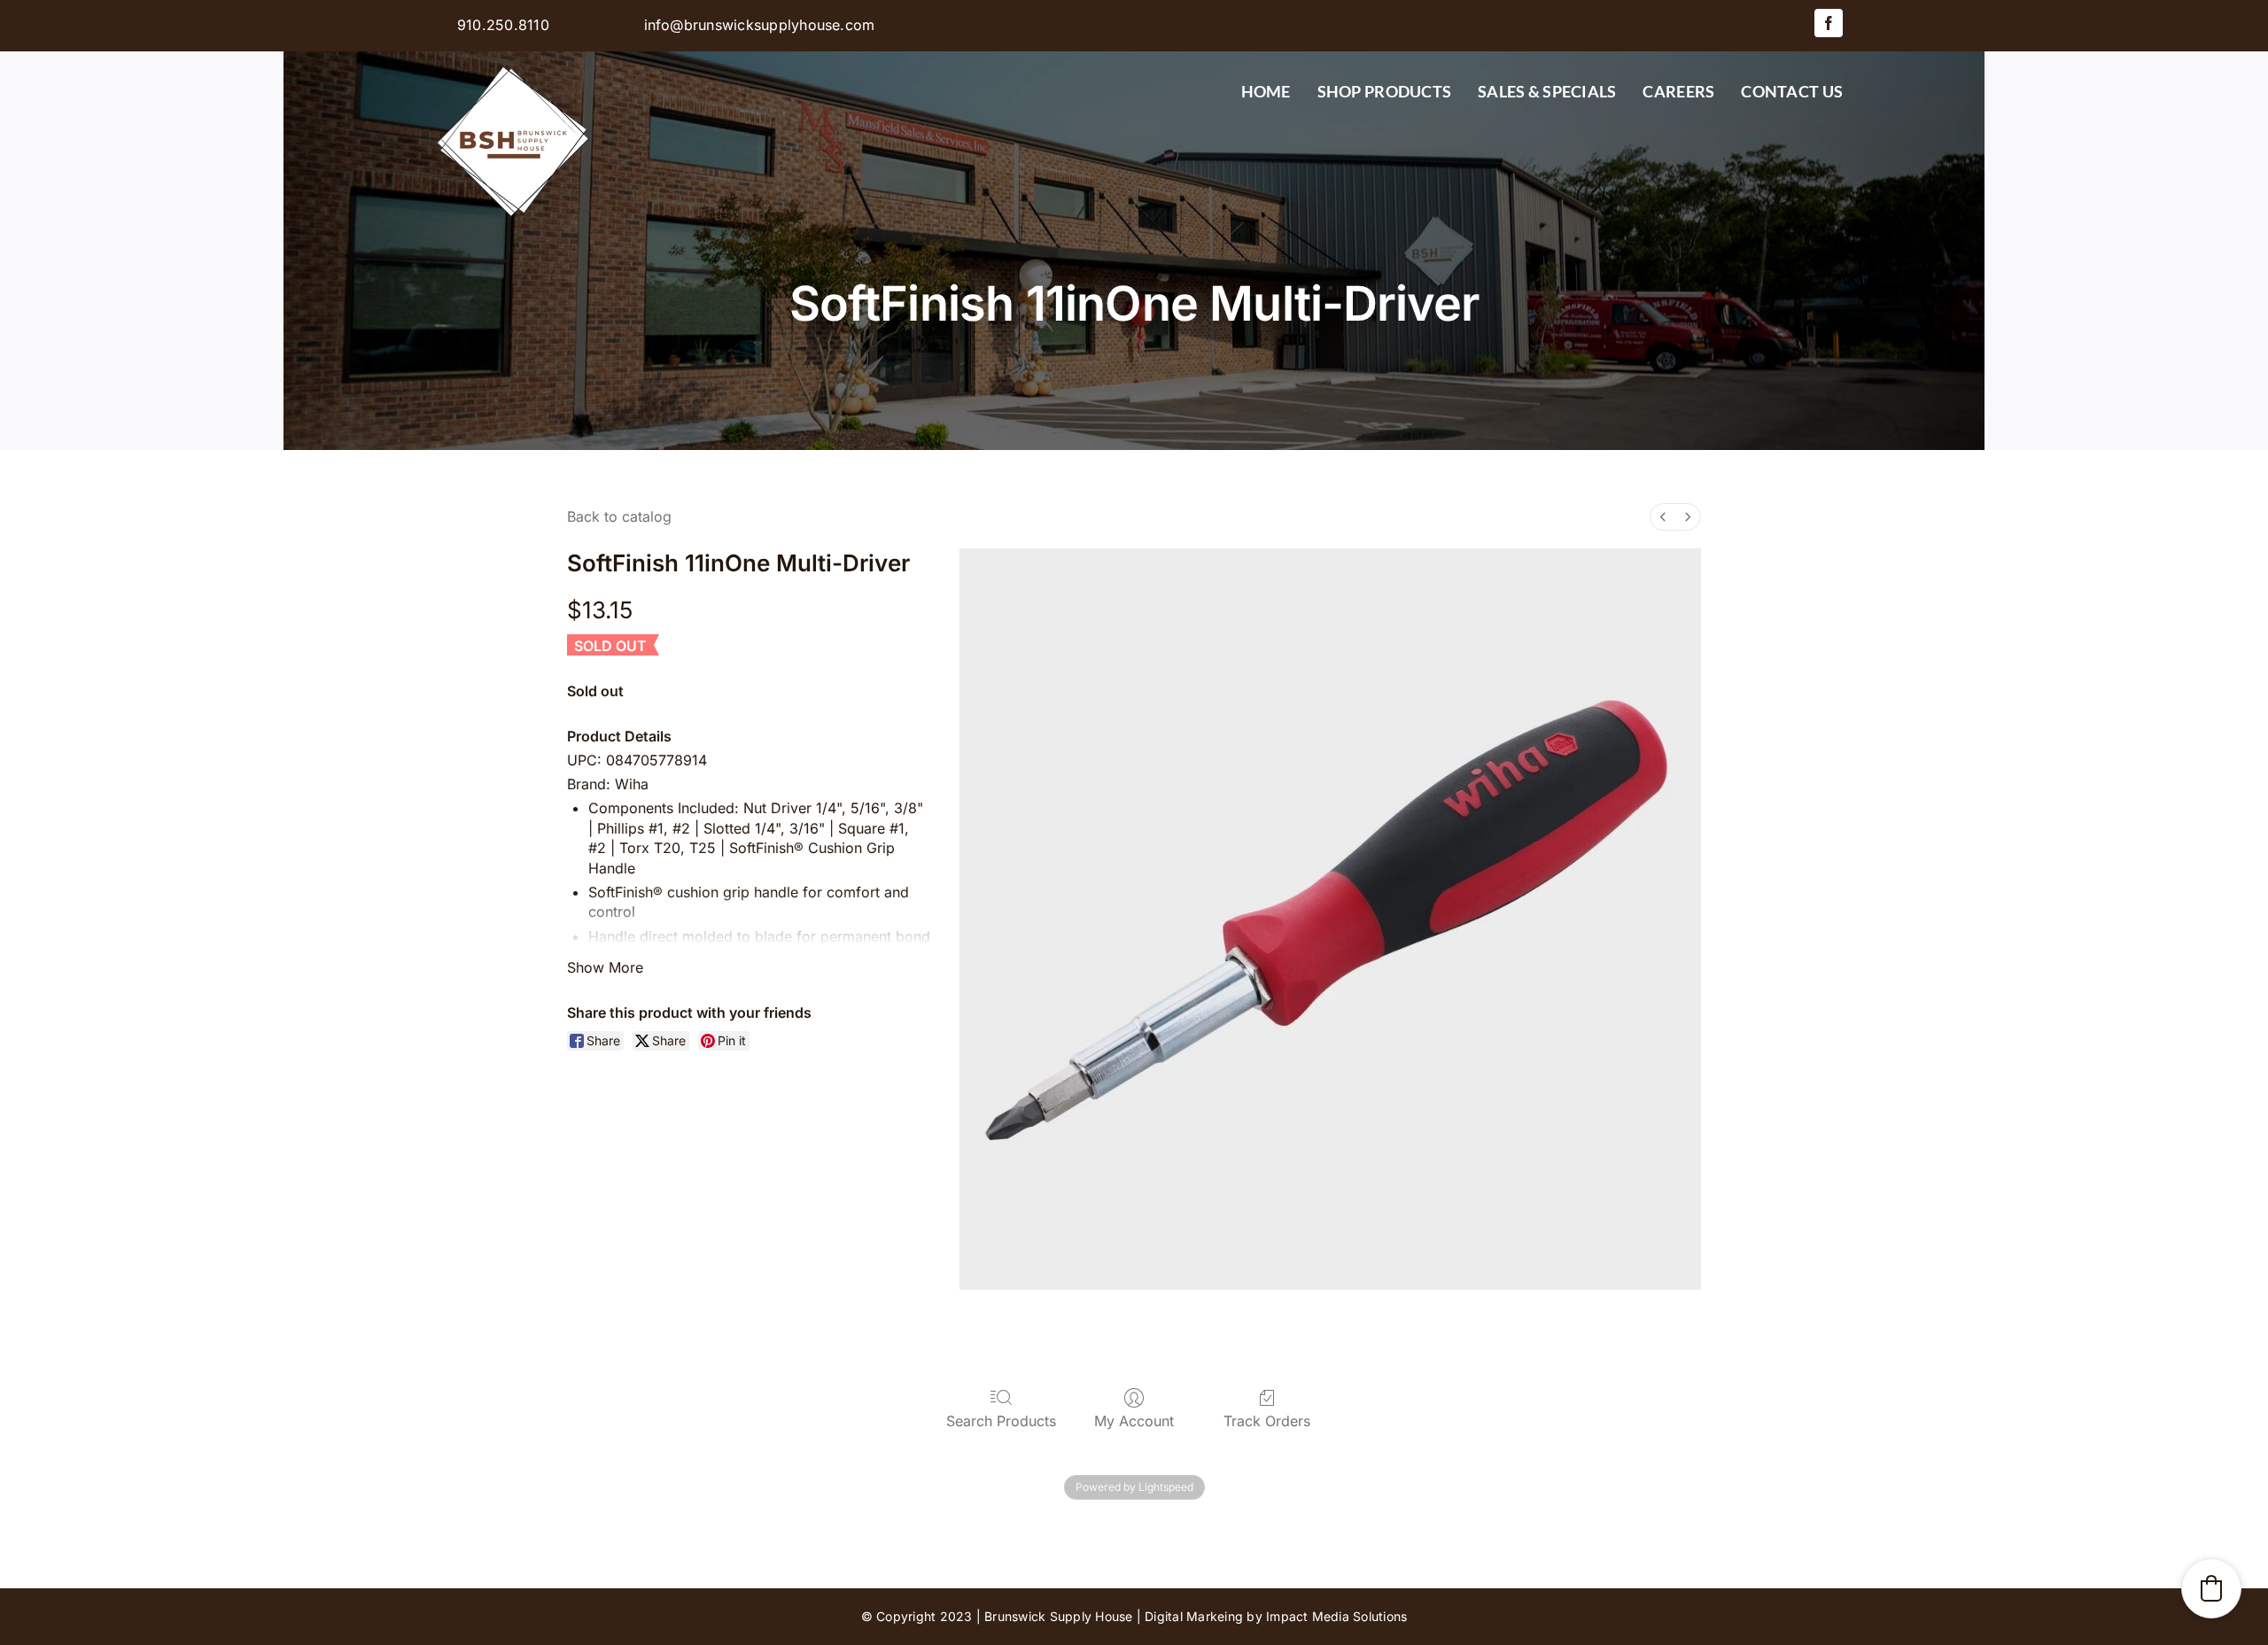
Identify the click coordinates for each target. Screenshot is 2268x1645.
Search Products (1001, 1421)
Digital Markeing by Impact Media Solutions (1276, 1616)
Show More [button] (605, 967)
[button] (2211, 1588)
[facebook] (1829, 23)
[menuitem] (1663, 517)
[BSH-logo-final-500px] (514, 58)
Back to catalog (619, 516)
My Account (1134, 1421)
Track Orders (1267, 1421)
